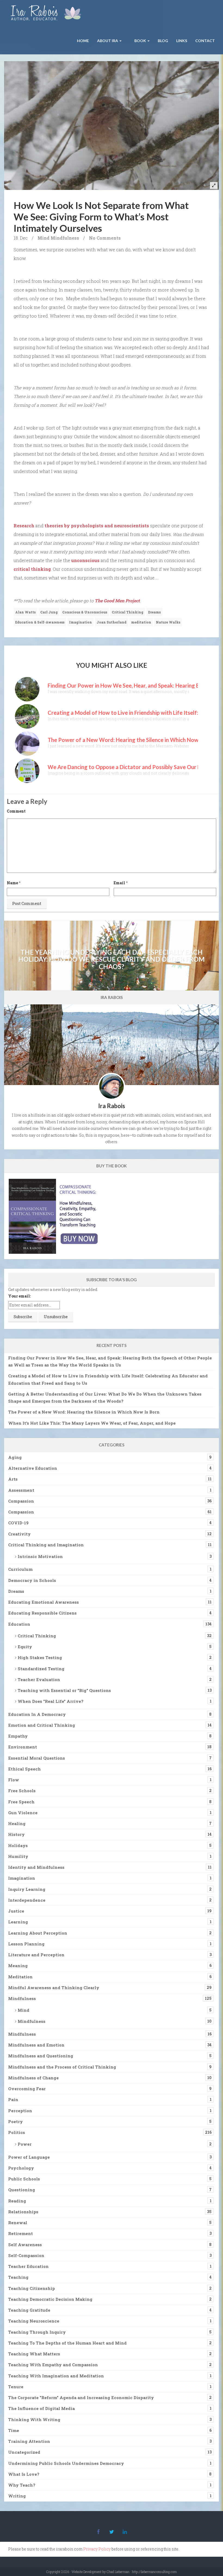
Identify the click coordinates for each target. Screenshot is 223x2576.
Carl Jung (49, 612)
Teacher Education (28, 2266)
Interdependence (27, 1900)
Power (25, 2144)
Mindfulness (65, 238)
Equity (25, 1647)
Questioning (22, 2190)
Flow (14, 1780)
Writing (17, 2496)
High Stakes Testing (40, 1657)
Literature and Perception (36, 1955)
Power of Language (29, 2157)
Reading (17, 2201)
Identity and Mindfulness (36, 1867)
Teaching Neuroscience (34, 2321)
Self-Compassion (26, 2255)
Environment (23, 1747)
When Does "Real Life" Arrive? (51, 1701)
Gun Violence (23, 1813)
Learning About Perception (38, 1933)
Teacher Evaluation (39, 1679)
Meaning (18, 1966)
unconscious (85, 560)
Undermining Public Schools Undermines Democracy (66, 2463)
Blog (163, 41)
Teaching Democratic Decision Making (50, 2299)
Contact (205, 41)
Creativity (19, 1534)
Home (83, 41)
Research (24, 526)
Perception (20, 2111)
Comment (16, 811)
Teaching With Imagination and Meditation (56, 2376)
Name (12, 883)
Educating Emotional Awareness (44, 1602)
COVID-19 (18, 1523)
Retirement (21, 2233)
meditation (141, 622)
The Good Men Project (117, 601)
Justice (16, 1911)
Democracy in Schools (32, 1580)
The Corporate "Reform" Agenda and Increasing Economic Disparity (81, 2398)
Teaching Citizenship (32, 2288)
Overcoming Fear (27, 2089)
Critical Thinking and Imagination (46, 1545)
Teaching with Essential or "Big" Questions (64, 1690)
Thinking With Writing (34, 2420)
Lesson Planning (26, 1944)
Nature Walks (168, 622)
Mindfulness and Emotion (36, 2045)
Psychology (21, 2168)
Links (182, 41)
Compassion (21, 1501)
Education (19, 1624)
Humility (18, 1856)
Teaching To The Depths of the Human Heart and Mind (67, 2343)
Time (14, 2430)
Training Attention (29, 2441)
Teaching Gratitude (29, 2310)
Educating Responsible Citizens (42, 1613)
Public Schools (24, 2179)
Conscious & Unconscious (85, 612)
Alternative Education (33, 1468)
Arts (13, 1479)
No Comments (105, 238)
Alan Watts (25, 612)
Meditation (20, 1977)
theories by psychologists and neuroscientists (97, 526)
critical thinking (32, 569)
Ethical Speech (24, 1769)
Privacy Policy (97, 2549)
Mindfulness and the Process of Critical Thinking (62, 2067)
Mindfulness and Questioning (41, 2056)
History (16, 1834)
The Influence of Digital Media (41, 2408)
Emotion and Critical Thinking (42, 1725)
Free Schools (22, 1791)
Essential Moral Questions (37, 1758)
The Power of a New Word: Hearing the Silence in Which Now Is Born (84, 1412)
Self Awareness (25, 2245)
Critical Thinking (128, 612)
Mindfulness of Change (33, 2078)
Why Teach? (22, 2485)
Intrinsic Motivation (40, 1556)
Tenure (16, 2387)
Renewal (18, 2223)
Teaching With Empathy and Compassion (53, 2365)
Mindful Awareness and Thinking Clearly (54, 1988)
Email (119, 883)
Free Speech (21, 1802)
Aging (15, 1457)
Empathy (18, 1736)
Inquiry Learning (27, 1889)
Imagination (80, 622)
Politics (17, 2132)
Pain (13, 2099)
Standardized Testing (41, 1669)
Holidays (18, 1845)
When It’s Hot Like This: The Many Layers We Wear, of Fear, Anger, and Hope (92, 1423)
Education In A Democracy (37, 1714)
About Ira (108, 41)
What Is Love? (24, 2474)
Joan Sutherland (112, 622)
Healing (17, 1823)
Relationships (23, 2212)
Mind (44, 238)
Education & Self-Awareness (40, 622)
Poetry (16, 2121)
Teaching (18, 2277)
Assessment (21, 1490)
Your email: (19, 1296)
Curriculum (20, 1569)
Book (140, 41)
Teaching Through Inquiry (37, 2332)
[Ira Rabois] (47, 14)
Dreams (154, 612)
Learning (18, 1922)
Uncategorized (24, 2452)
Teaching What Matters (34, 2354)
